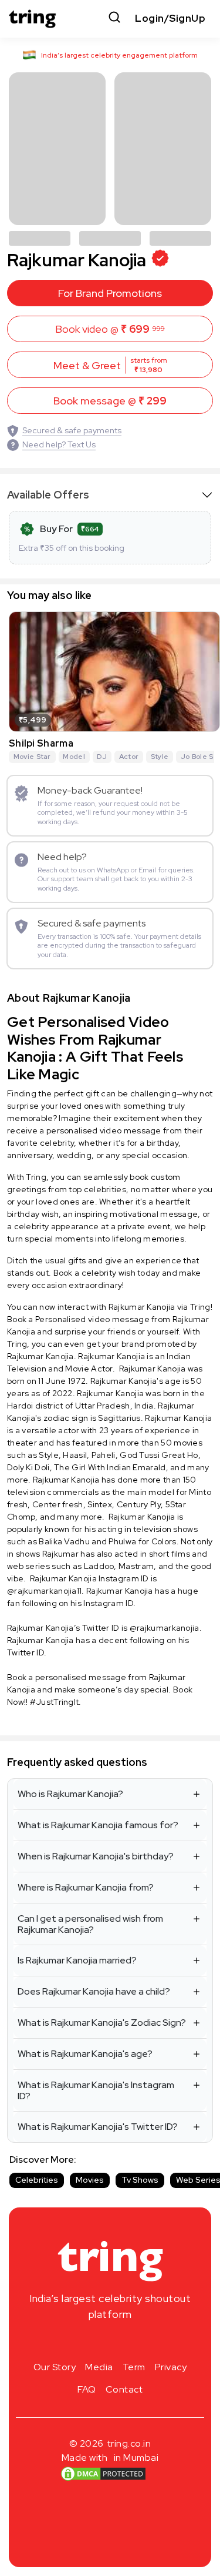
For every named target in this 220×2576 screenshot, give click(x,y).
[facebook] (92, 2342)
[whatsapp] (148, 2342)
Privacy (171, 2367)
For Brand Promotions (110, 293)
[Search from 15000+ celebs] (114, 19)
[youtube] (129, 2342)
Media (99, 2367)
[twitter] (110, 2342)
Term (134, 2367)
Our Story (55, 2367)
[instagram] (73, 2342)
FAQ (87, 2389)
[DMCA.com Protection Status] (103, 2474)
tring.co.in (129, 2443)
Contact (124, 2389)
